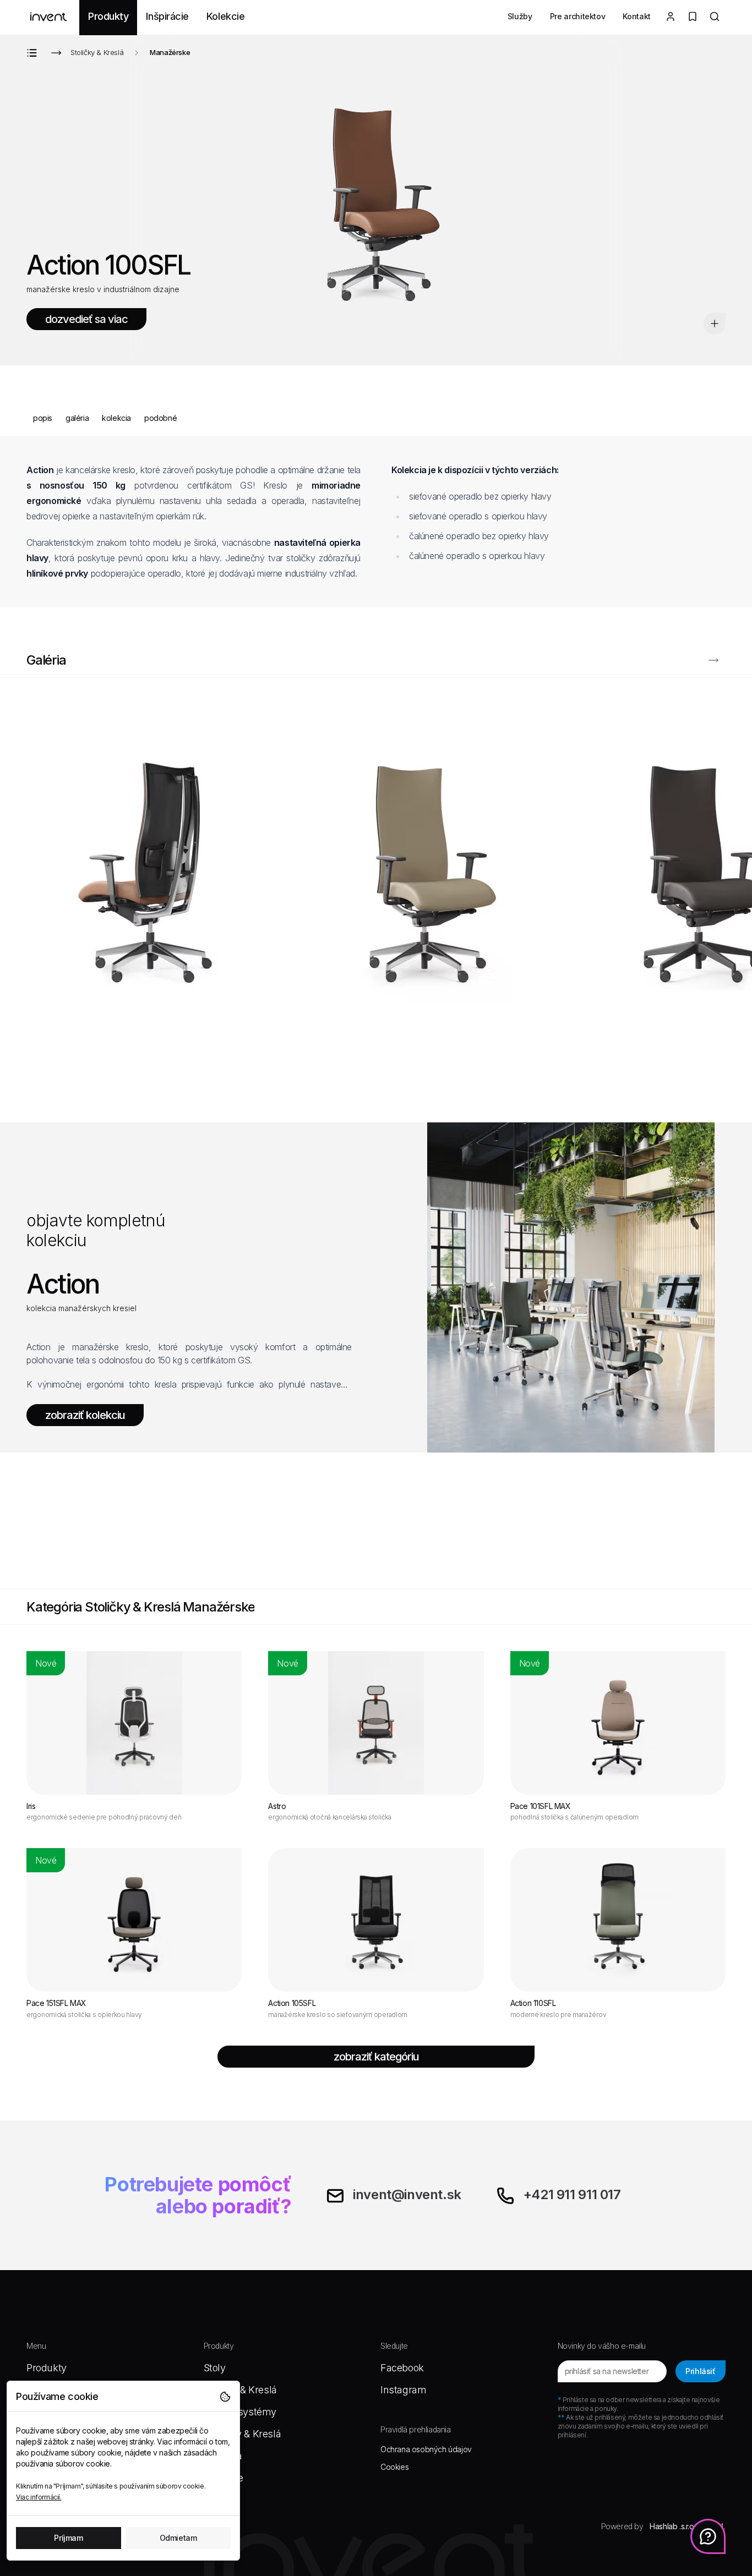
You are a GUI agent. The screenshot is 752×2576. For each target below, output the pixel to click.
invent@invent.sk (407, 2194)
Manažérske (170, 52)
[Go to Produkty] (34, 53)
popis (43, 418)
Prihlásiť (700, 2371)
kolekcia (116, 418)
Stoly (215, 2368)
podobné (160, 418)
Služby (520, 16)
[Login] (671, 18)
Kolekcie (225, 16)
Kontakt (637, 16)
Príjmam (68, 2538)
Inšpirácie (167, 16)
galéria (77, 418)
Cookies (394, 2467)
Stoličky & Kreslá (97, 52)
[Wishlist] (693, 18)
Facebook (402, 2368)
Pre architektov (578, 16)
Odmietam (178, 2538)
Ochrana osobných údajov (426, 2449)
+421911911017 (572, 2194)
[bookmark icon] (715, 324)
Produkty (108, 16)
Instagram (403, 2390)
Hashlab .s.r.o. (672, 2526)
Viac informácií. (39, 2497)
